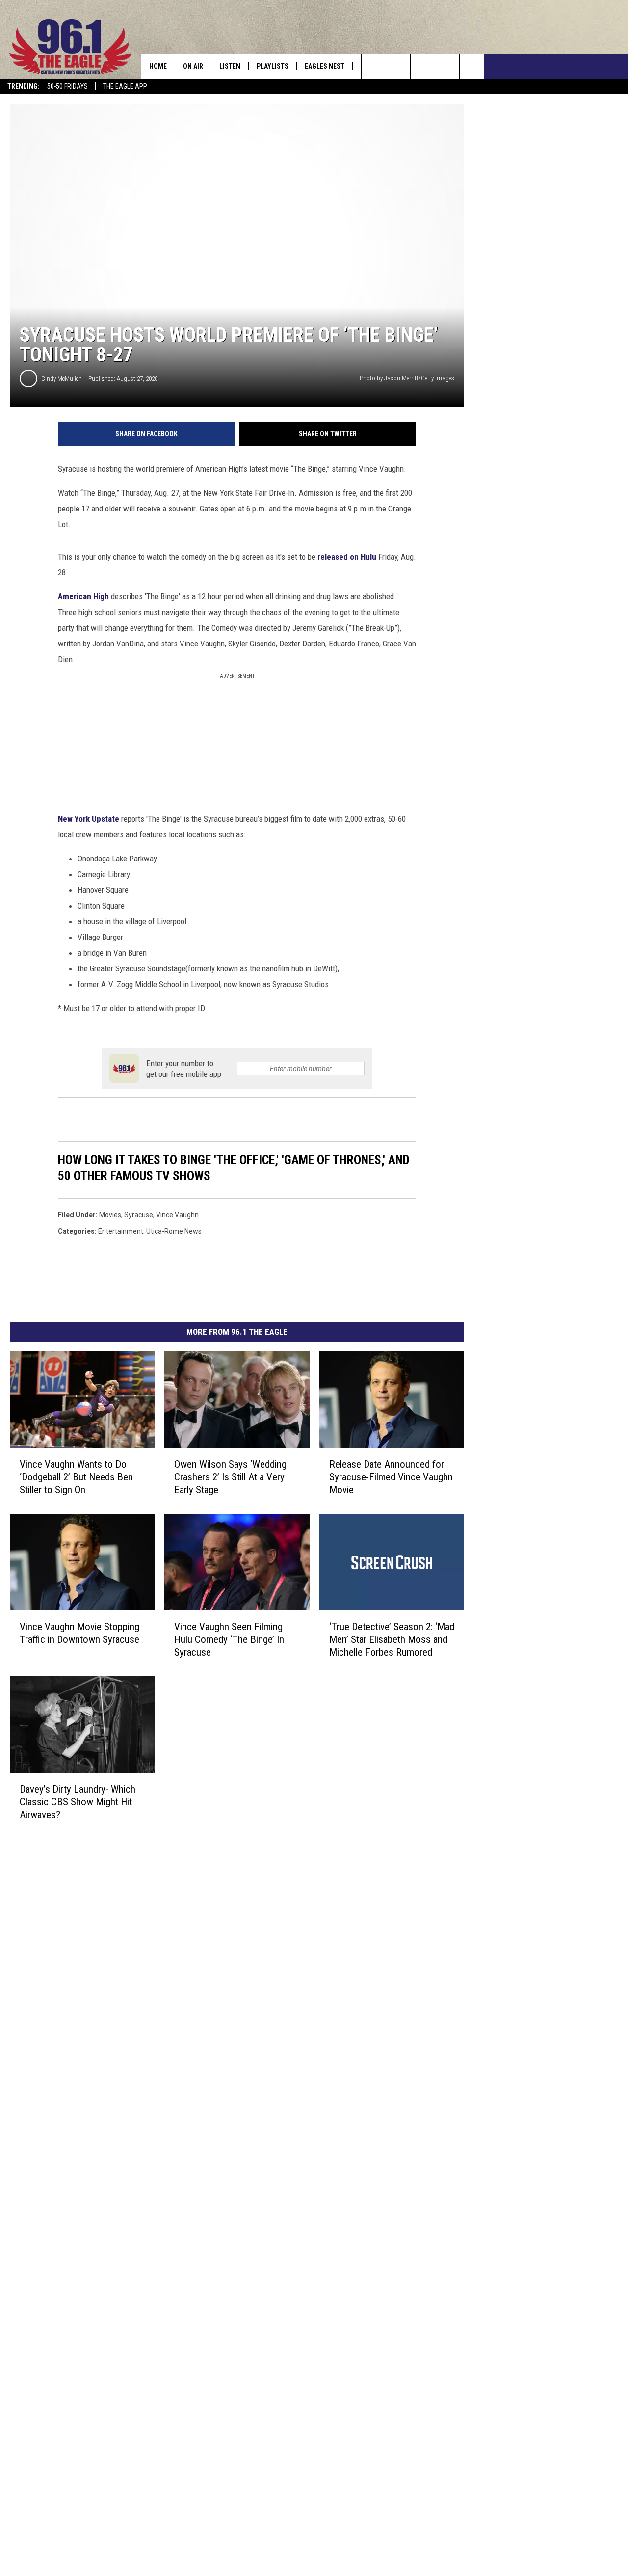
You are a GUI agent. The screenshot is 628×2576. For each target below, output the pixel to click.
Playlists (273, 66)
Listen (230, 66)
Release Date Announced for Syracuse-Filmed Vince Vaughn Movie (391, 1477)
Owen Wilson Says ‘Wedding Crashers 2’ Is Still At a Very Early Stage (230, 1477)
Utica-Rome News (174, 1231)
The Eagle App (125, 86)
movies (110, 1215)
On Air (193, 66)
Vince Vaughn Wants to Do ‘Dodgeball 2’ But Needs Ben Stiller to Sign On (76, 1477)
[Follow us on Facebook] (423, 66)
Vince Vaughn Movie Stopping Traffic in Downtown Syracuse (79, 1633)
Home (158, 66)
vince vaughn (177, 1215)
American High (83, 596)
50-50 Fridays (67, 86)
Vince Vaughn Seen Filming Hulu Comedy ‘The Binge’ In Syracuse (229, 1639)
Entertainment (121, 1231)
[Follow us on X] (447, 66)
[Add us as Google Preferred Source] (398, 66)
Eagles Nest (325, 66)
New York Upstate (89, 819)
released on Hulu (347, 557)
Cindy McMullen (62, 379)
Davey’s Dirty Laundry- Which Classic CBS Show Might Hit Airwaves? (78, 1802)
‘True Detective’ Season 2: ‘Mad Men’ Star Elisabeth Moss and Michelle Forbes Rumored (392, 1639)
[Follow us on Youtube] (472, 66)
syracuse (139, 1215)
